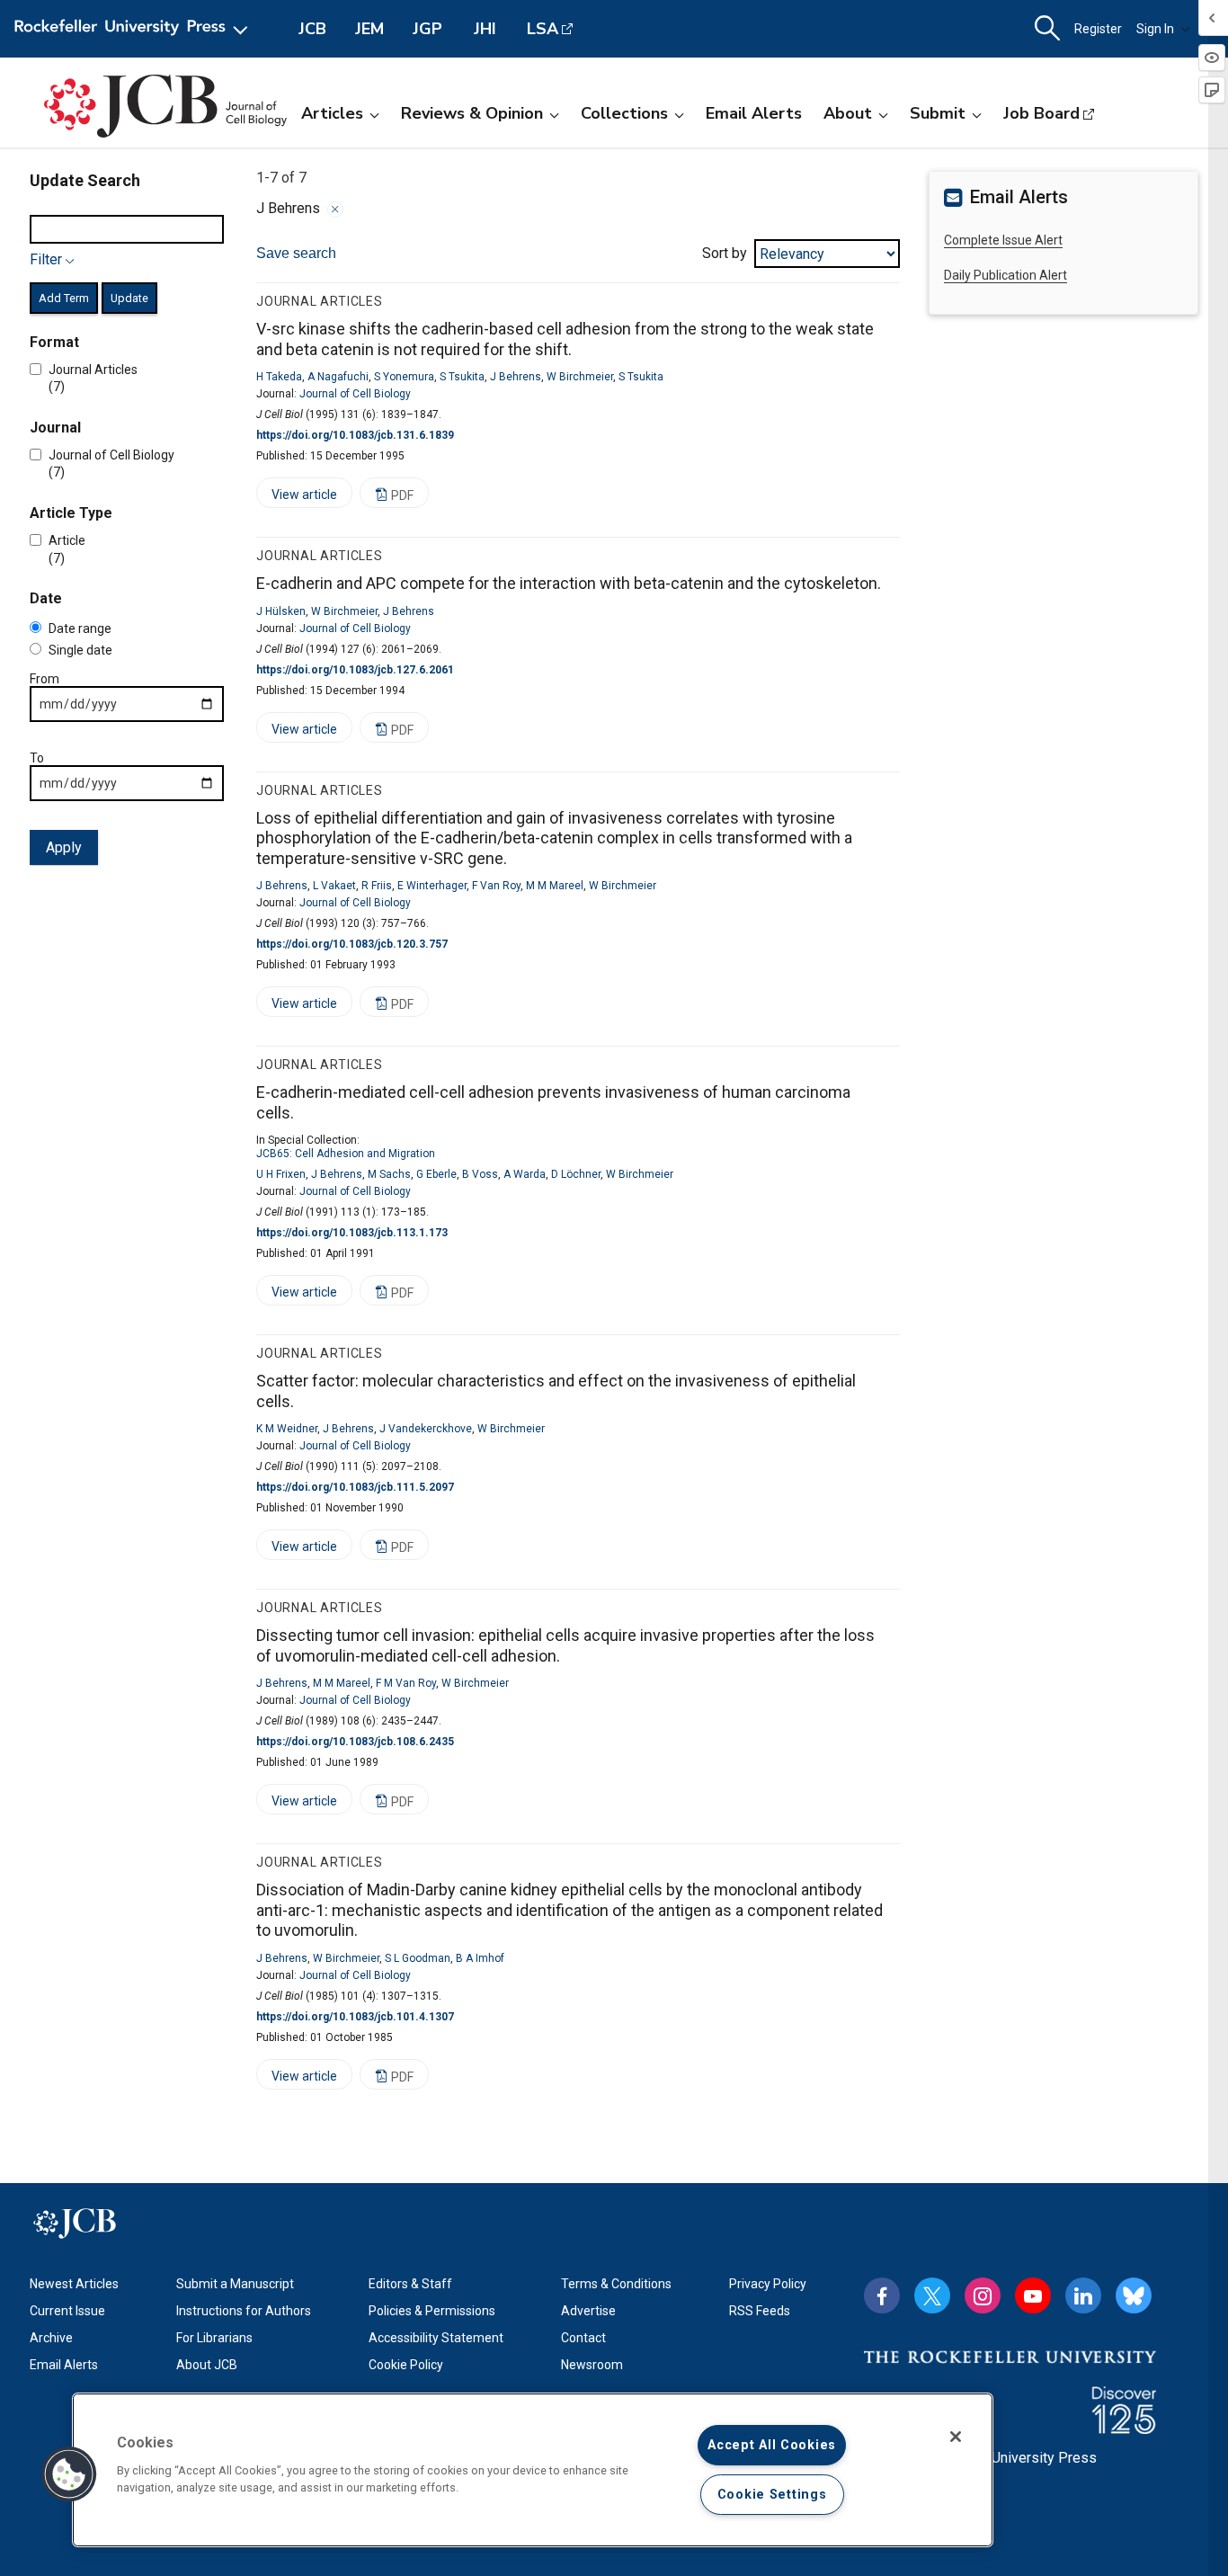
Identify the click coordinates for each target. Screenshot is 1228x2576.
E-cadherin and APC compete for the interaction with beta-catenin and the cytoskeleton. (569, 583)
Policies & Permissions (432, 2311)
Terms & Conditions (616, 2284)
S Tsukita (462, 377)
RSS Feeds (760, 2311)
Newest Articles (74, 2284)
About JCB (207, 2365)
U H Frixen (281, 1174)
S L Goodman (418, 1958)
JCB (312, 29)
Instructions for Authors (244, 2311)
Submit (938, 113)
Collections (624, 113)
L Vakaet (334, 886)
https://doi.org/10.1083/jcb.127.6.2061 (355, 670)
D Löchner (576, 1174)
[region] (533, 2470)
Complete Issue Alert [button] (1003, 240)
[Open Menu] (134, 29)
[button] (69, 2474)
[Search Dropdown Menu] (1047, 29)
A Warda (525, 1174)
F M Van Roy (406, 1683)
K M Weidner (287, 1429)
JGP (427, 29)
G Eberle (436, 1174)
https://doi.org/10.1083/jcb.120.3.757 (352, 944)
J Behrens (516, 377)
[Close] (335, 209)
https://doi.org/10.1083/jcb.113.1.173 (352, 1233)
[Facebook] (882, 2295)
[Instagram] (983, 2295)
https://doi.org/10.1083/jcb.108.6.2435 (355, 1742)
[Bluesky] (1134, 2295)
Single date (80, 651)
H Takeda (279, 377)
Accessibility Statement (436, 2338)
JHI (485, 29)
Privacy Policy (768, 2284)
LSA (543, 29)
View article (297, 498)
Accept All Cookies (772, 2445)
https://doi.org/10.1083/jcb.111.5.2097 (355, 1487)
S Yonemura (404, 377)
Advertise (588, 2311)
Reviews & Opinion (472, 113)
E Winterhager (432, 886)
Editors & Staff (410, 2284)
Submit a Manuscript (235, 2284)
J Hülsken (281, 611)
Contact (583, 2338)
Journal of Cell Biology (355, 394)
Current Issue (67, 2311)
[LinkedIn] (1083, 2295)
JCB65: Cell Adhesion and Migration (346, 1154)
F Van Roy (496, 886)
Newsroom (592, 2365)
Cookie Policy (406, 2365)
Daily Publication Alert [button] (1006, 275)
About (848, 113)
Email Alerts (754, 113)
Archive (51, 2338)
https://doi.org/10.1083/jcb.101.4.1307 (355, 2017)
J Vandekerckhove (426, 1429)
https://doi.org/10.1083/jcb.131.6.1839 (355, 435)
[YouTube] (1033, 2295)
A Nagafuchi (338, 377)
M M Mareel (555, 886)
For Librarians (214, 2338)
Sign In (1155, 29)
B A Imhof (480, 1958)
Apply (64, 848)
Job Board (1041, 113)
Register (1098, 29)
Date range (80, 629)
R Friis (377, 886)
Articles (332, 113)
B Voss (480, 1174)
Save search (296, 253)
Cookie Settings (772, 2495)
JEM (369, 29)
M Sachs (389, 1174)
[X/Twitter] (932, 2295)
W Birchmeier (580, 377)
